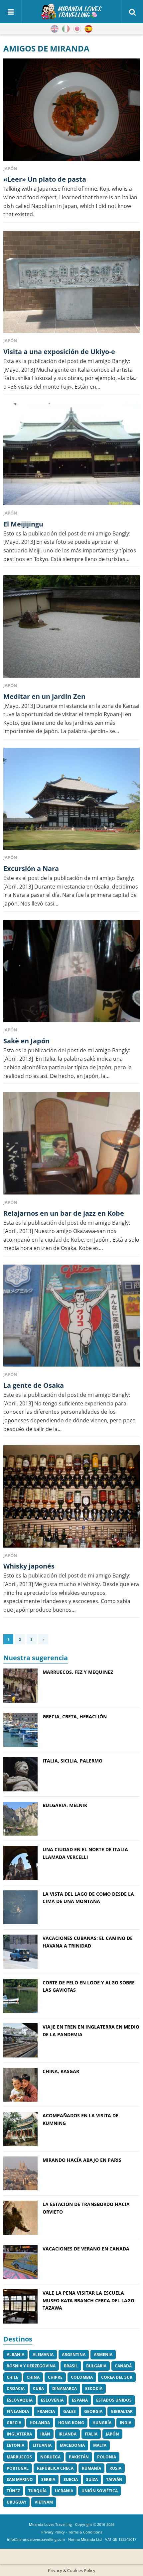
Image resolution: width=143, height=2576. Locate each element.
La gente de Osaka (34, 1385)
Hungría (102, 2423)
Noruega (50, 2457)
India (126, 2423)
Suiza (92, 2480)
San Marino (20, 2480)
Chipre (55, 2377)
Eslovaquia (20, 2400)
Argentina (74, 2355)
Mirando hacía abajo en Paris (82, 2160)
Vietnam (44, 2502)
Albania (15, 2355)
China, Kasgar (61, 2071)
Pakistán (79, 2457)
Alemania (43, 2355)
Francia (46, 2411)
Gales (70, 2411)
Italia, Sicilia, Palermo (72, 1761)
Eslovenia (52, 2400)
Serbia (48, 2480)
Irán (45, 2434)
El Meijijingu (23, 524)
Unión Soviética (100, 2491)
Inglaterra (19, 2434)
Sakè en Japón (26, 1041)
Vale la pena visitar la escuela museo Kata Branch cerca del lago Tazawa (88, 2300)
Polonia (107, 2457)
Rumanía (91, 2468)
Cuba (38, 2388)
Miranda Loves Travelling (50, 2524)
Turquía (37, 2491)
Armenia (103, 2355)
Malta (100, 2445)
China (33, 2377)
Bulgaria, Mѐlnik (65, 1805)
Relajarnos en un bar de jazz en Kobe (64, 1213)
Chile (12, 2377)
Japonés (77, 29)
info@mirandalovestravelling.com (36, 2539)
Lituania (42, 2445)
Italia (91, 2434)
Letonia (15, 2445)
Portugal (18, 2468)
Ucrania (64, 2491)
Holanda (40, 2423)
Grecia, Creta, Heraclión (75, 1717)
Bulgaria (96, 2366)
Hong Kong (71, 2423)
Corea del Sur (117, 2377)
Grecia (14, 2423)
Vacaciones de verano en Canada (86, 2249)
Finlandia (18, 2411)
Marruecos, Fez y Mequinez (78, 1672)
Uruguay (16, 2502)
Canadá (123, 2366)
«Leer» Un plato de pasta (45, 179)
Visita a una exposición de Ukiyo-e (59, 352)
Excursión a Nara (31, 868)
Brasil (71, 2366)
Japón (112, 2434)
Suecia (71, 2480)
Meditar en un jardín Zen (44, 696)
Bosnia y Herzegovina (31, 2366)
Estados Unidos (114, 2400)
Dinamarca (65, 2388)
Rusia (115, 2468)
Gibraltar (122, 2411)
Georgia (93, 2411)
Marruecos (19, 2457)
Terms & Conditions (85, 2532)
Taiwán (114, 2480)
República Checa (55, 2468)
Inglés (55, 29)
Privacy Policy (53, 2532)
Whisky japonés (29, 1566)
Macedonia (72, 2445)
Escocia (94, 2388)
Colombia (82, 2377)
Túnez (13, 2491)
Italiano (66, 29)
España (80, 2400)
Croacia (16, 2388)
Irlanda (68, 2434)
